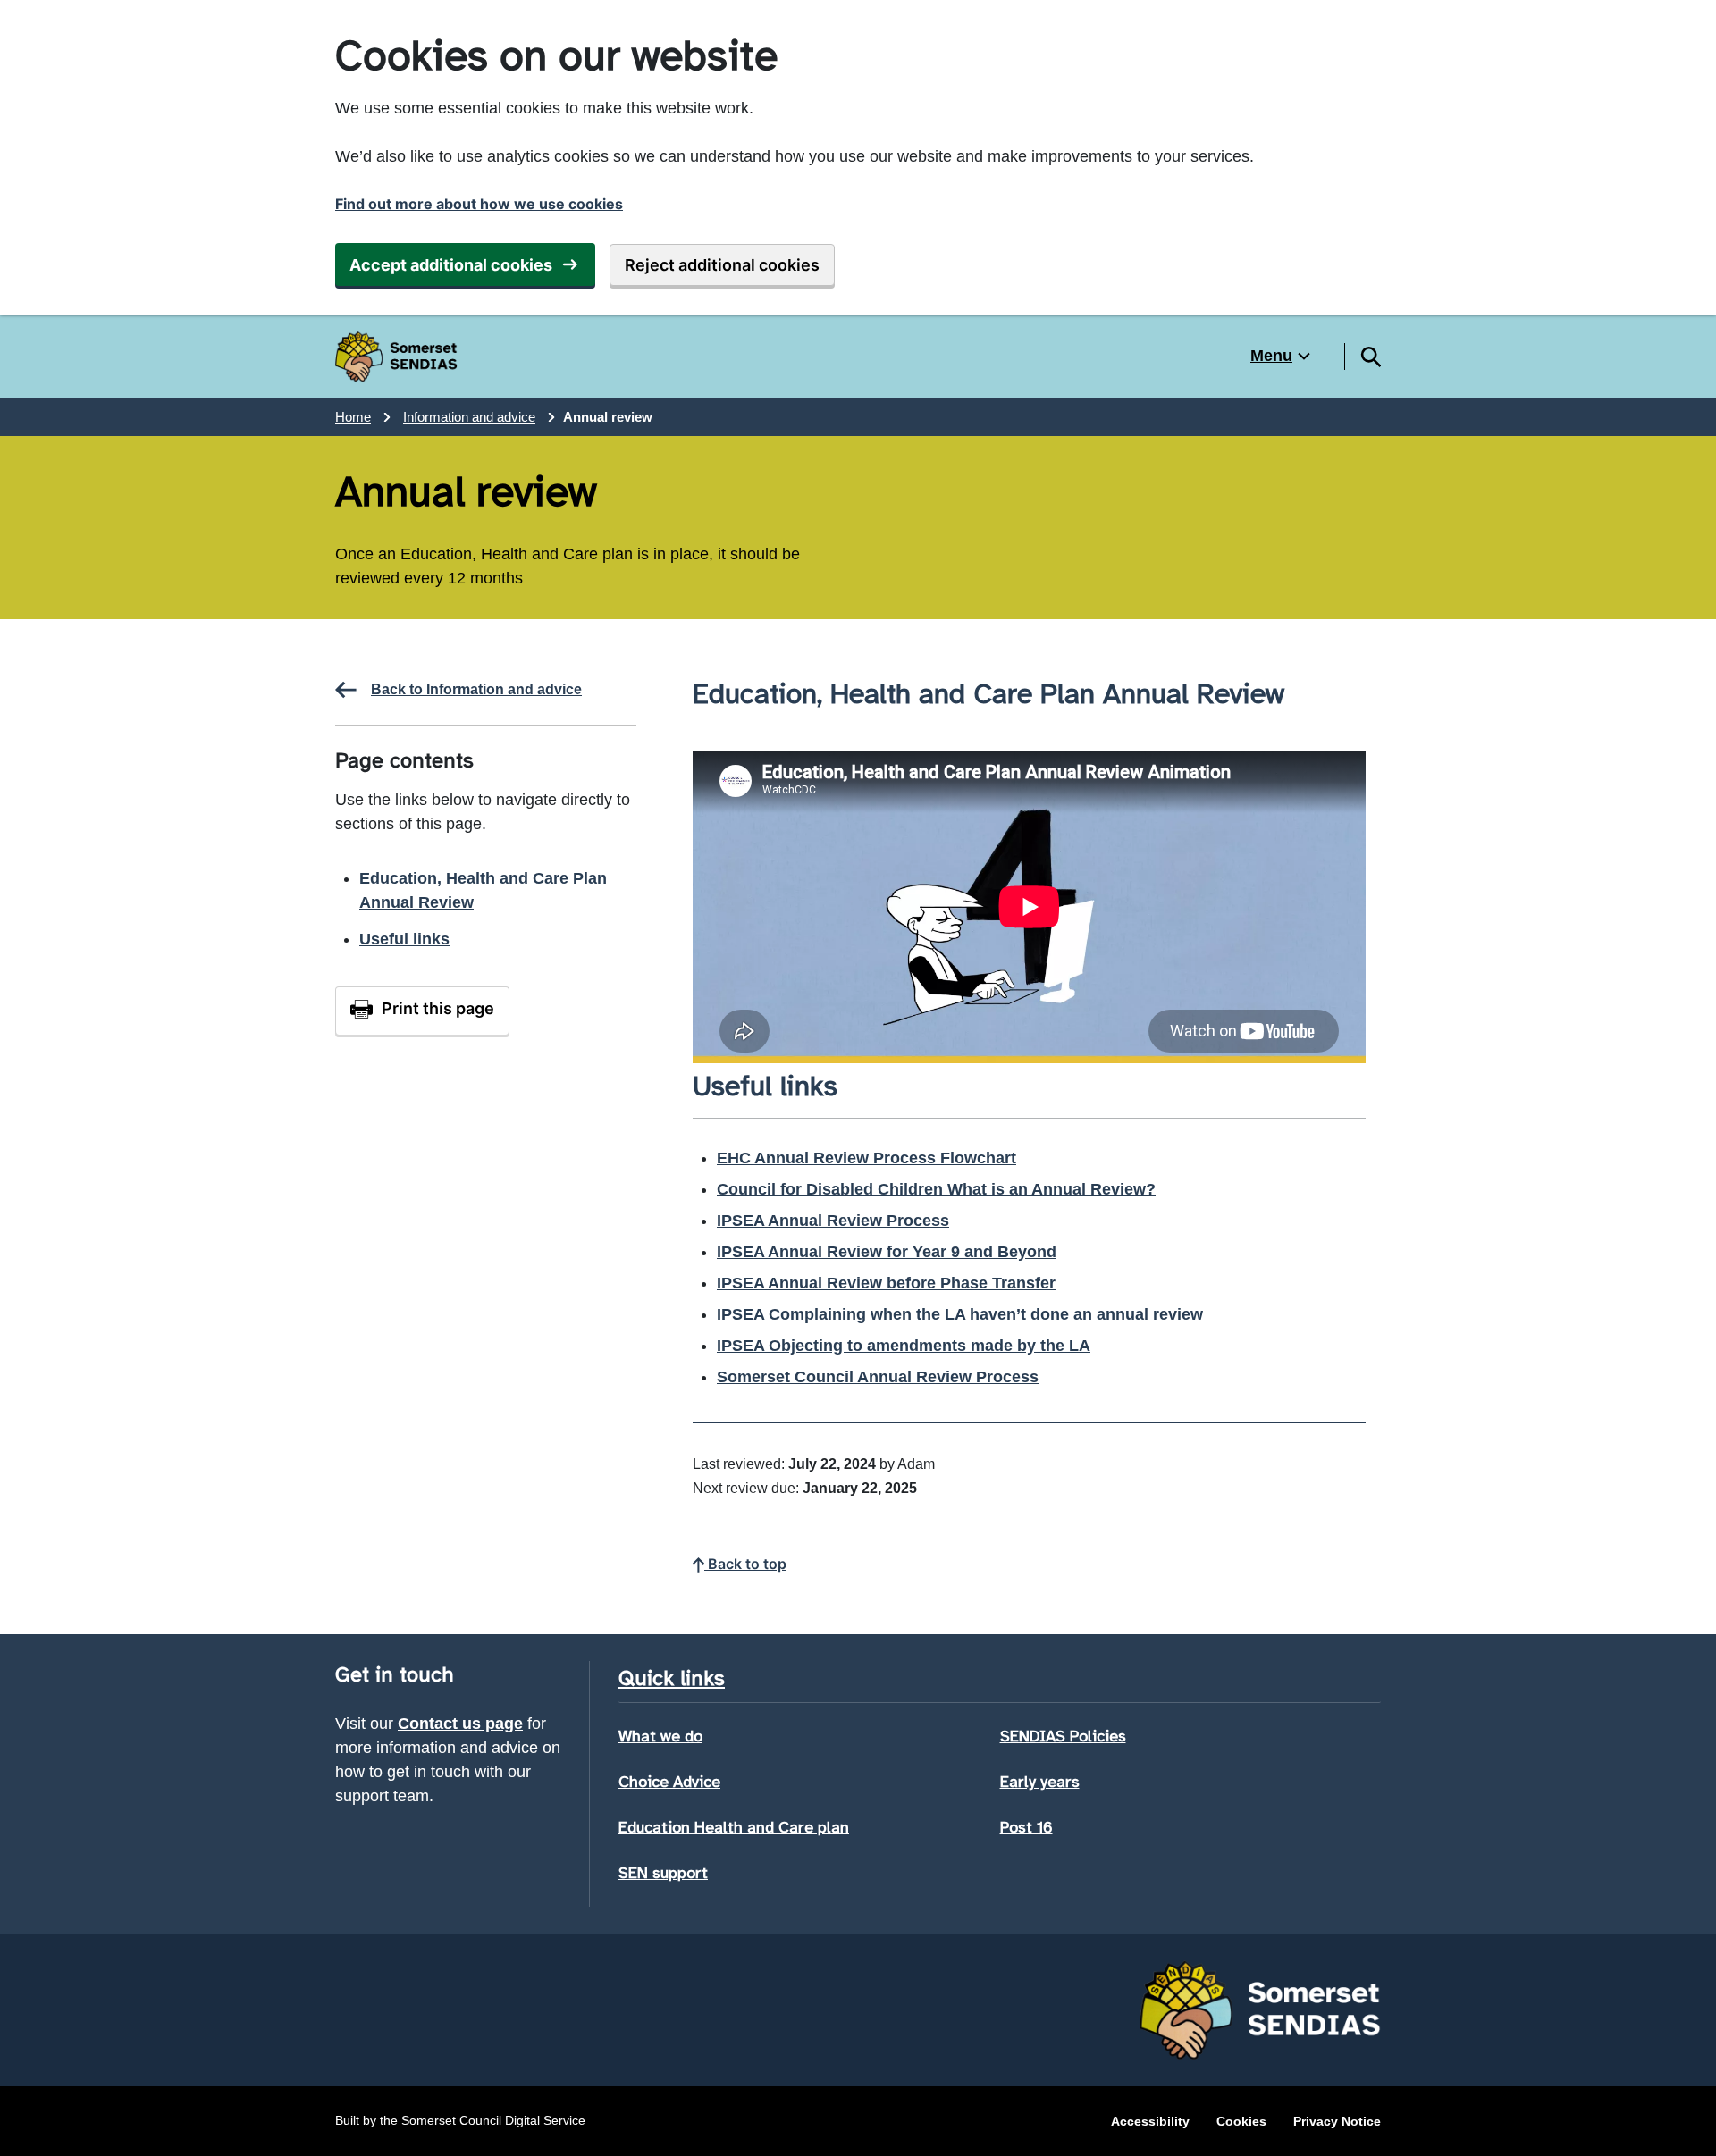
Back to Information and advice (476, 689)
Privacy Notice (1337, 2121)
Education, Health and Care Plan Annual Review (483, 890)
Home (353, 417)
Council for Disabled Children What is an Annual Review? (936, 1189)
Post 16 (1026, 1827)
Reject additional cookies (722, 265)
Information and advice (469, 417)
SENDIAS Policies (1063, 1736)
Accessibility (1150, 2121)
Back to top (745, 1564)
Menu (1271, 356)
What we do (660, 1736)
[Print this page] (422, 1011)
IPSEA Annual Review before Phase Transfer (886, 1283)
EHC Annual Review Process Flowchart (866, 1158)
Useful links (404, 939)
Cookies (1241, 2121)
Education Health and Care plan (734, 1827)
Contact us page (460, 1724)
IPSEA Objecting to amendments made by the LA (904, 1346)
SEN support (663, 1873)
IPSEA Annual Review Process (833, 1221)
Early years (1040, 1782)
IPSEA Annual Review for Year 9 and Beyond (887, 1252)
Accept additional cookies (451, 265)
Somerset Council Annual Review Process (878, 1377)
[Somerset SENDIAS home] (396, 357)
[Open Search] (1370, 357)
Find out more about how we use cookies (479, 204)
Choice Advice (669, 1782)
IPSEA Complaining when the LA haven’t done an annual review (960, 1314)
